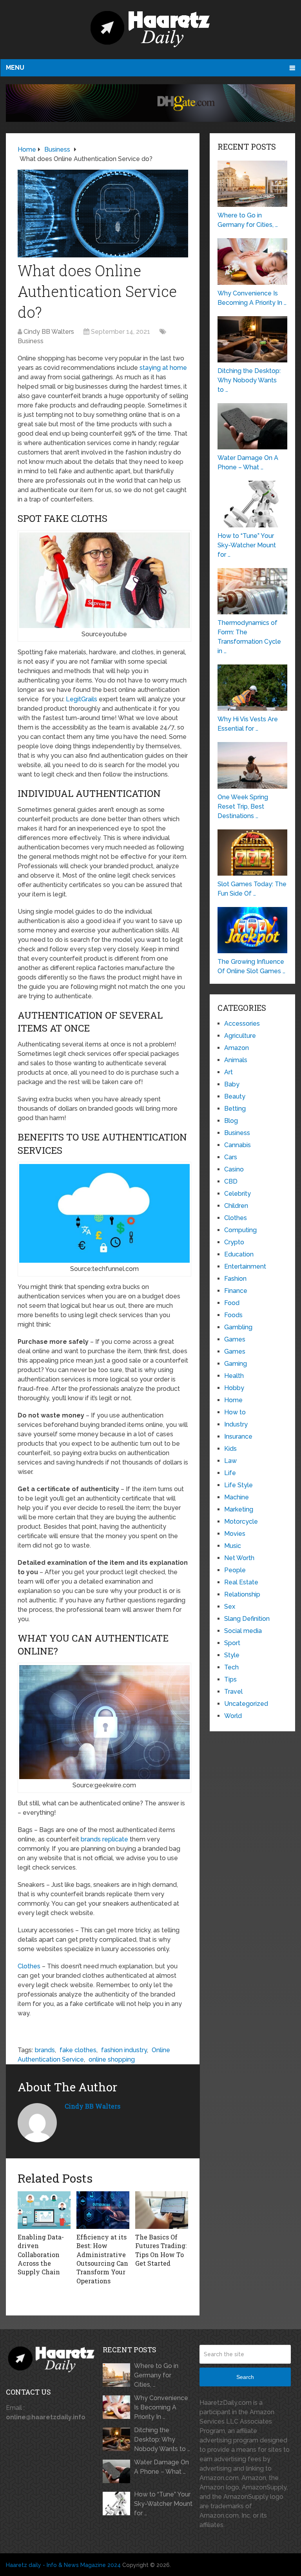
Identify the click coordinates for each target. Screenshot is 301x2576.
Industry (236, 1424)
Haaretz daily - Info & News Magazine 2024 (63, 2565)
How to (235, 1412)
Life (230, 1473)
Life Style (238, 1485)
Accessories (242, 1024)
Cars (231, 1157)
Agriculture (240, 1036)
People (235, 1570)
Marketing (239, 1509)
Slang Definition (247, 1619)
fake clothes (78, 2050)
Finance (236, 1291)
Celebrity (238, 1194)
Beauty (235, 1096)
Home (233, 1400)
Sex (230, 1607)
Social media (243, 1631)
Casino (234, 1169)
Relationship (242, 1594)
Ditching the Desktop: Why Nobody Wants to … (162, 2439)
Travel (233, 1692)
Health (234, 1376)
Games (235, 1339)
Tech (231, 1667)
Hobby (234, 1388)
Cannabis (238, 1145)
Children (236, 1206)
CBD (231, 1181)
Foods (233, 1315)
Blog (231, 1121)
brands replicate (104, 1839)
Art (228, 1072)
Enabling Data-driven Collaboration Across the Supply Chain (41, 2255)
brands (45, 2050)
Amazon (237, 1048)
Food (232, 1303)
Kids (230, 1449)
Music (233, 1546)
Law (230, 1461)
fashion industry (124, 2050)
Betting (235, 1109)
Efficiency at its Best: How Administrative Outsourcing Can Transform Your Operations (102, 2259)
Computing (240, 1230)
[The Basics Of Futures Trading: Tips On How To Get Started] (162, 2210)
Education (239, 1254)
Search (245, 2377)
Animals (236, 1060)
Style (232, 1655)
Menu (15, 68)
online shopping (112, 2059)
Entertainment (245, 1266)
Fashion (235, 1279)
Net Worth (239, 1558)
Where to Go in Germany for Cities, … (156, 2375)
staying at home (163, 368)
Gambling (238, 1327)
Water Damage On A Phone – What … (161, 2467)
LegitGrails (82, 699)
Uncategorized (246, 1704)
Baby (232, 1084)
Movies (235, 1534)
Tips (230, 1679)
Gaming (236, 1364)
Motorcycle (241, 1522)
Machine (237, 1497)
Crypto (234, 1242)
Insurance (238, 1436)
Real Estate (241, 1582)
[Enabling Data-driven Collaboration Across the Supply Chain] (44, 2210)
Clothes (29, 1966)
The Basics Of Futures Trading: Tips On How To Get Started (161, 2250)
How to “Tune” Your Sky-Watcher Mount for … (163, 2504)
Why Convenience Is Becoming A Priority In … (161, 2407)
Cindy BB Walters (49, 332)
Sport (232, 1643)
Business (31, 341)
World (233, 1716)
